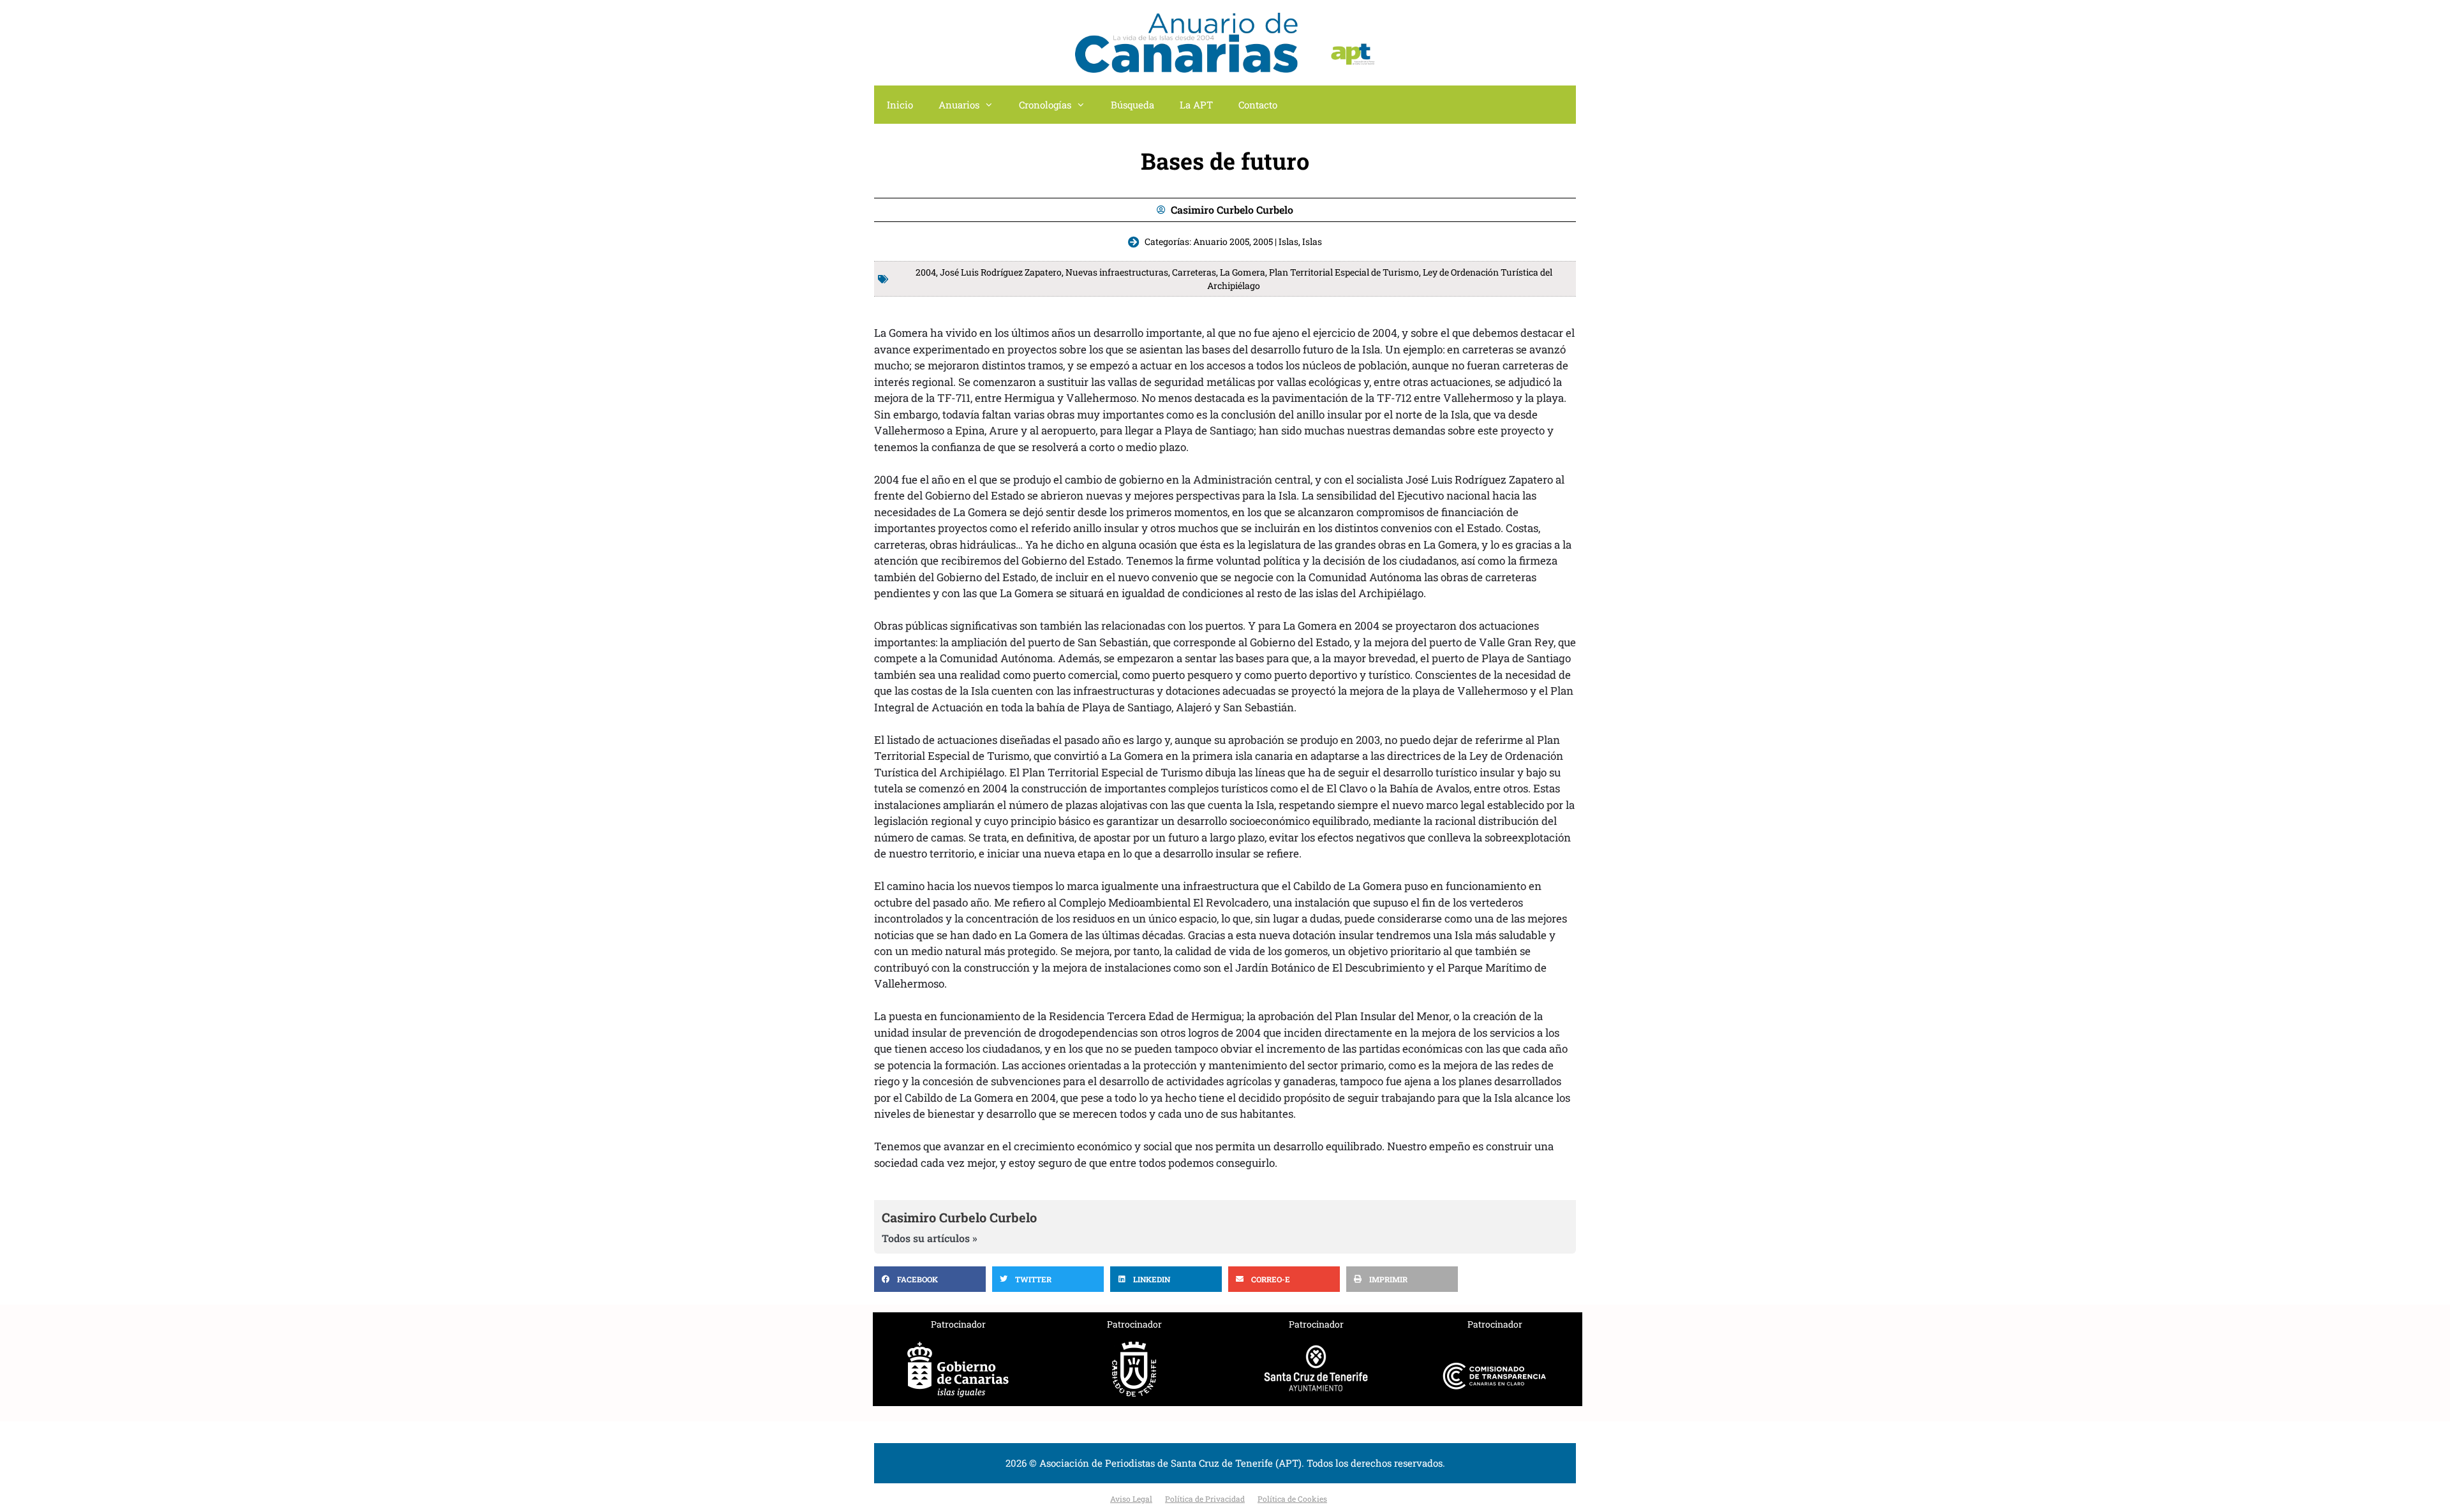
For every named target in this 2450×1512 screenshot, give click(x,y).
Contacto (1258, 105)
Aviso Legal (1131, 1499)
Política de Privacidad (1205, 1499)
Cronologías (1045, 105)
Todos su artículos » (930, 1238)
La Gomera (1243, 272)
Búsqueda (1132, 105)
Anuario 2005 (1221, 241)
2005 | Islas (1276, 241)
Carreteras (1194, 272)
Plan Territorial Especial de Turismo (1344, 272)
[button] (930, 1279)
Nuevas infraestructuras (1117, 272)
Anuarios (959, 105)
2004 (926, 272)
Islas (1312, 241)
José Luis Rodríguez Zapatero (1001, 272)
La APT (1196, 105)
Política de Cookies (1292, 1499)
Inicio (900, 105)
